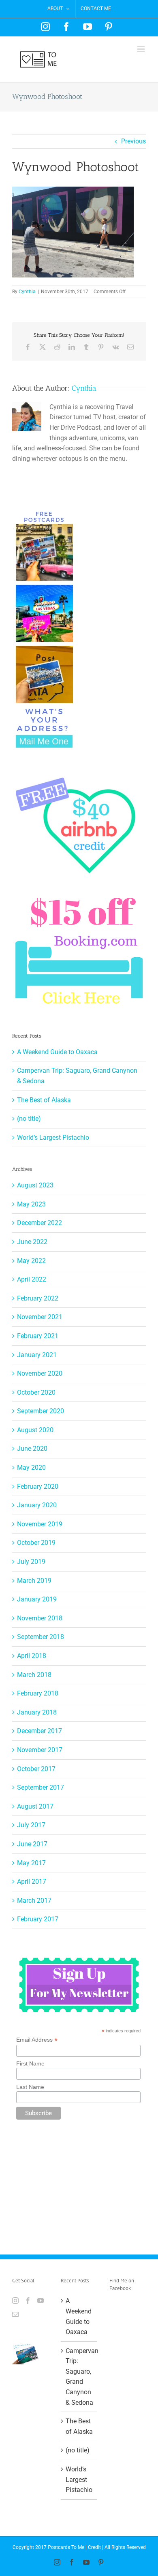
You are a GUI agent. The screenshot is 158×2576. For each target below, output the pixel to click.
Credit (94, 2547)
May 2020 (31, 1468)
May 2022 (31, 1261)
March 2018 (34, 1675)
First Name (30, 2063)
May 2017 (31, 1863)
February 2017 (38, 1919)
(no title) (29, 1119)
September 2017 (41, 1787)
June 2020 (32, 1449)
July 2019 (31, 1562)
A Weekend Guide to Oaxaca (57, 1052)
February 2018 (38, 1693)
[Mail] (15, 2314)
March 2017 (34, 1900)
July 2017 (31, 1825)
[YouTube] (41, 2301)
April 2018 (32, 1656)
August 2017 (35, 1806)
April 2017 (32, 1882)
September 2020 (41, 1411)
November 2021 (40, 1317)
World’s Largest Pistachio (53, 1138)
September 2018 (41, 1637)
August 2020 (35, 1430)
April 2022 (32, 1279)
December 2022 (39, 1223)
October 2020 (36, 1392)
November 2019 (40, 1524)
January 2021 (37, 1355)
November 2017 (40, 1750)
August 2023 (35, 1185)
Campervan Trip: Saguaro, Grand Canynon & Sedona (79, 2377)
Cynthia (27, 292)
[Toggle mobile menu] (142, 49)
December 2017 (39, 1731)
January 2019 (37, 1599)
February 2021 (38, 1336)
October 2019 (36, 1543)
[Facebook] (28, 2301)
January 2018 (37, 1712)
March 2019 (34, 1581)
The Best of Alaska (44, 1100)
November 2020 (40, 1373)
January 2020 (37, 1505)
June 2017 (32, 1844)
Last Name (30, 2087)
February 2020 (38, 1487)
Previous (133, 141)
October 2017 (36, 1769)
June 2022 (32, 1242)
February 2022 (38, 1298)
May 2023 (31, 1204)
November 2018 (40, 1618)
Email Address (37, 2040)
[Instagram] (15, 2301)
